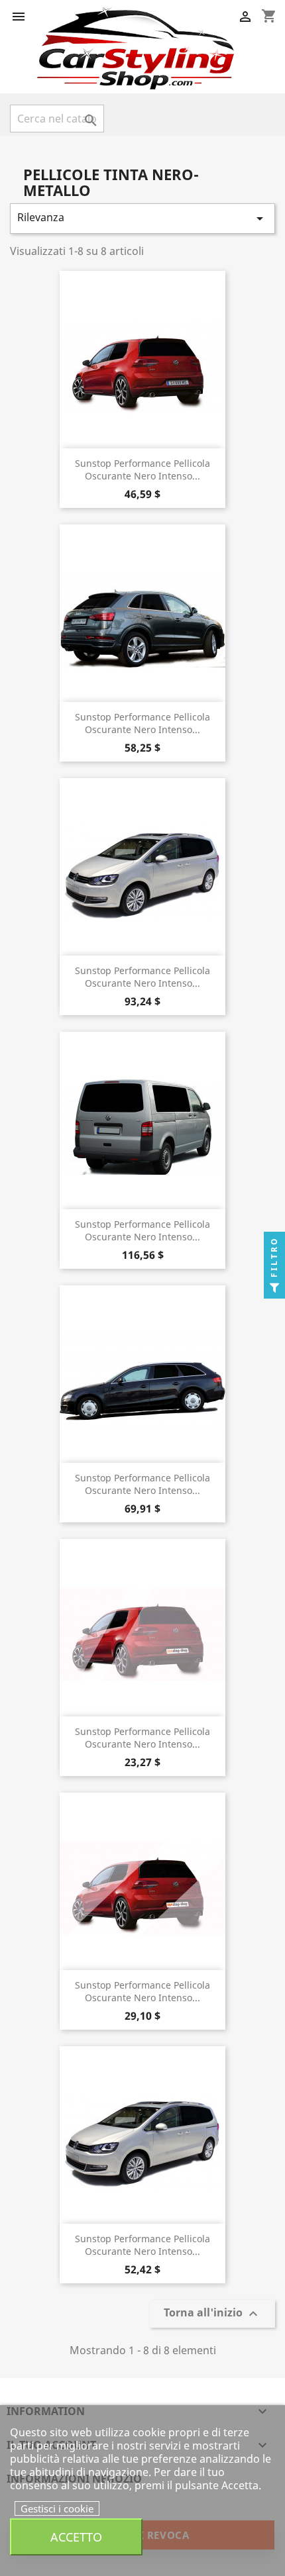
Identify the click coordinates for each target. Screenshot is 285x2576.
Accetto (76, 2537)
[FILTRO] (274, 1288)
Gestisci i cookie (57, 2508)
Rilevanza (142, 218)
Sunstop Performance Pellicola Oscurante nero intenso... (142, 470)
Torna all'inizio (212, 2314)
